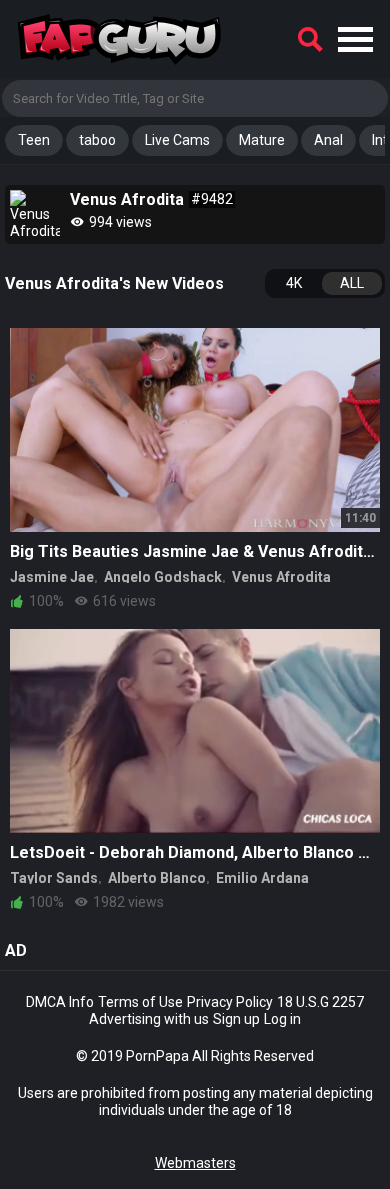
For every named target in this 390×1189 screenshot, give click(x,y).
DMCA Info (60, 1002)
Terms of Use (140, 1002)
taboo (97, 140)
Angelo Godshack (163, 577)
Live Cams (177, 140)
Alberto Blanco (157, 878)
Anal (328, 140)
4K (294, 283)
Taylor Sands (54, 878)
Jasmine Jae (52, 577)
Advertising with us (149, 1019)
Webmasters (195, 1163)
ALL (352, 283)
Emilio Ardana (262, 878)
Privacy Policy (230, 1002)
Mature (262, 140)
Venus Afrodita (281, 577)
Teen (34, 140)
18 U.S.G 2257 (320, 1002)
